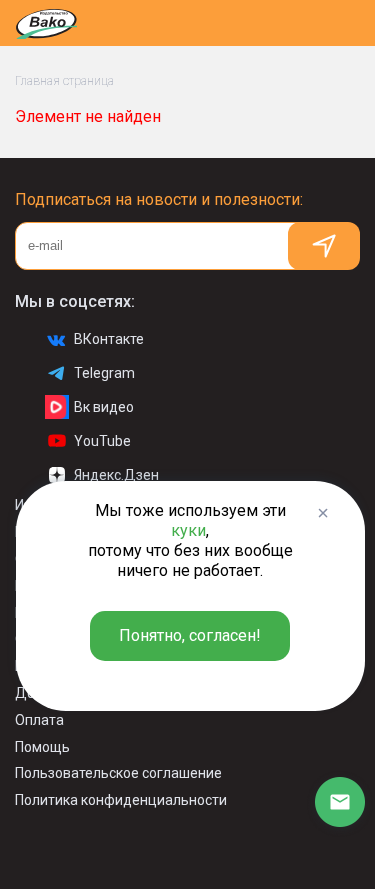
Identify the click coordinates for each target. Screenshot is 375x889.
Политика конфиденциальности (121, 800)
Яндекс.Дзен (116, 475)
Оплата (39, 720)
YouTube (102, 441)
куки (188, 530)
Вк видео (104, 407)
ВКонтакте (109, 339)
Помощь (42, 747)
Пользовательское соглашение (118, 773)
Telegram (104, 373)
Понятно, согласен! (190, 635)
